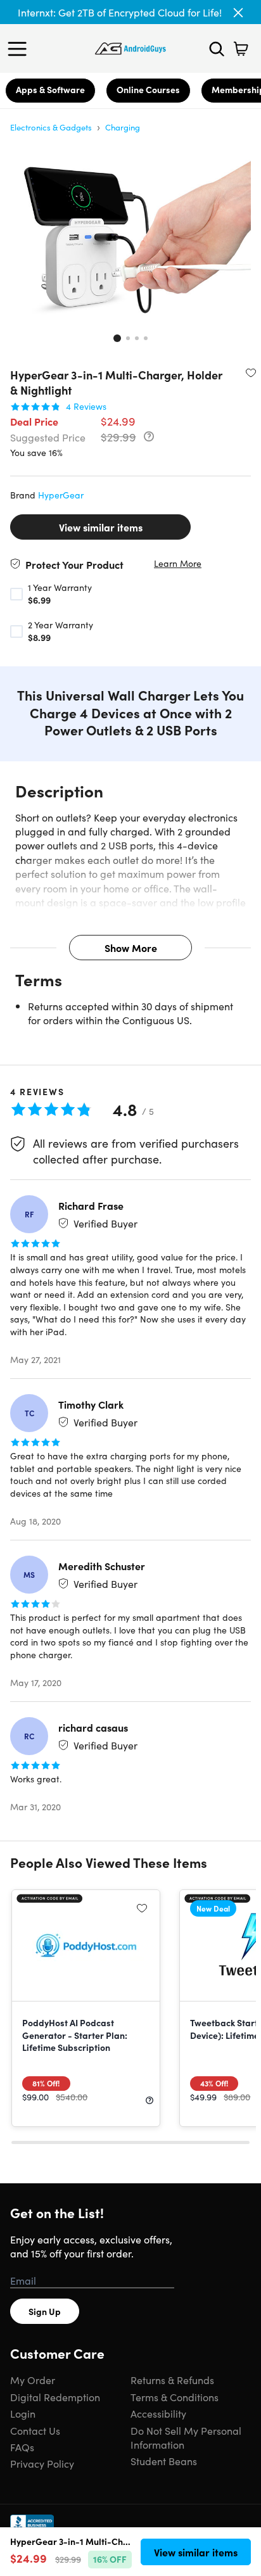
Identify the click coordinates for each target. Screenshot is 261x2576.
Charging (123, 127)
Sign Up (45, 2311)
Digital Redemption (55, 2397)
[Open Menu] (20, 49)
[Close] (238, 13)
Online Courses (148, 89)
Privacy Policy (42, 2463)
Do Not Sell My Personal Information (186, 2437)
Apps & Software (50, 89)
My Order (33, 2380)
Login (23, 2413)
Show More (131, 948)
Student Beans (164, 2461)
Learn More (178, 563)
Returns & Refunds (172, 2380)
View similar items (101, 527)
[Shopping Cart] (241, 49)
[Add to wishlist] (251, 372)
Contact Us (35, 2430)
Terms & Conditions (175, 2397)
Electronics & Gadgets (51, 127)
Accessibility (158, 2413)
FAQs (22, 2447)
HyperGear (61, 495)
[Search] (217, 49)
